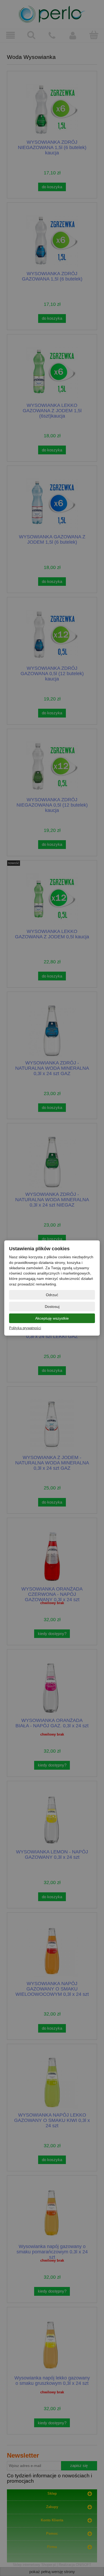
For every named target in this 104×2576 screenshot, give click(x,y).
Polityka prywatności (25, 1328)
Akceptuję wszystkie (52, 1318)
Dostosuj (52, 1307)
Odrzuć (52, 1295)
